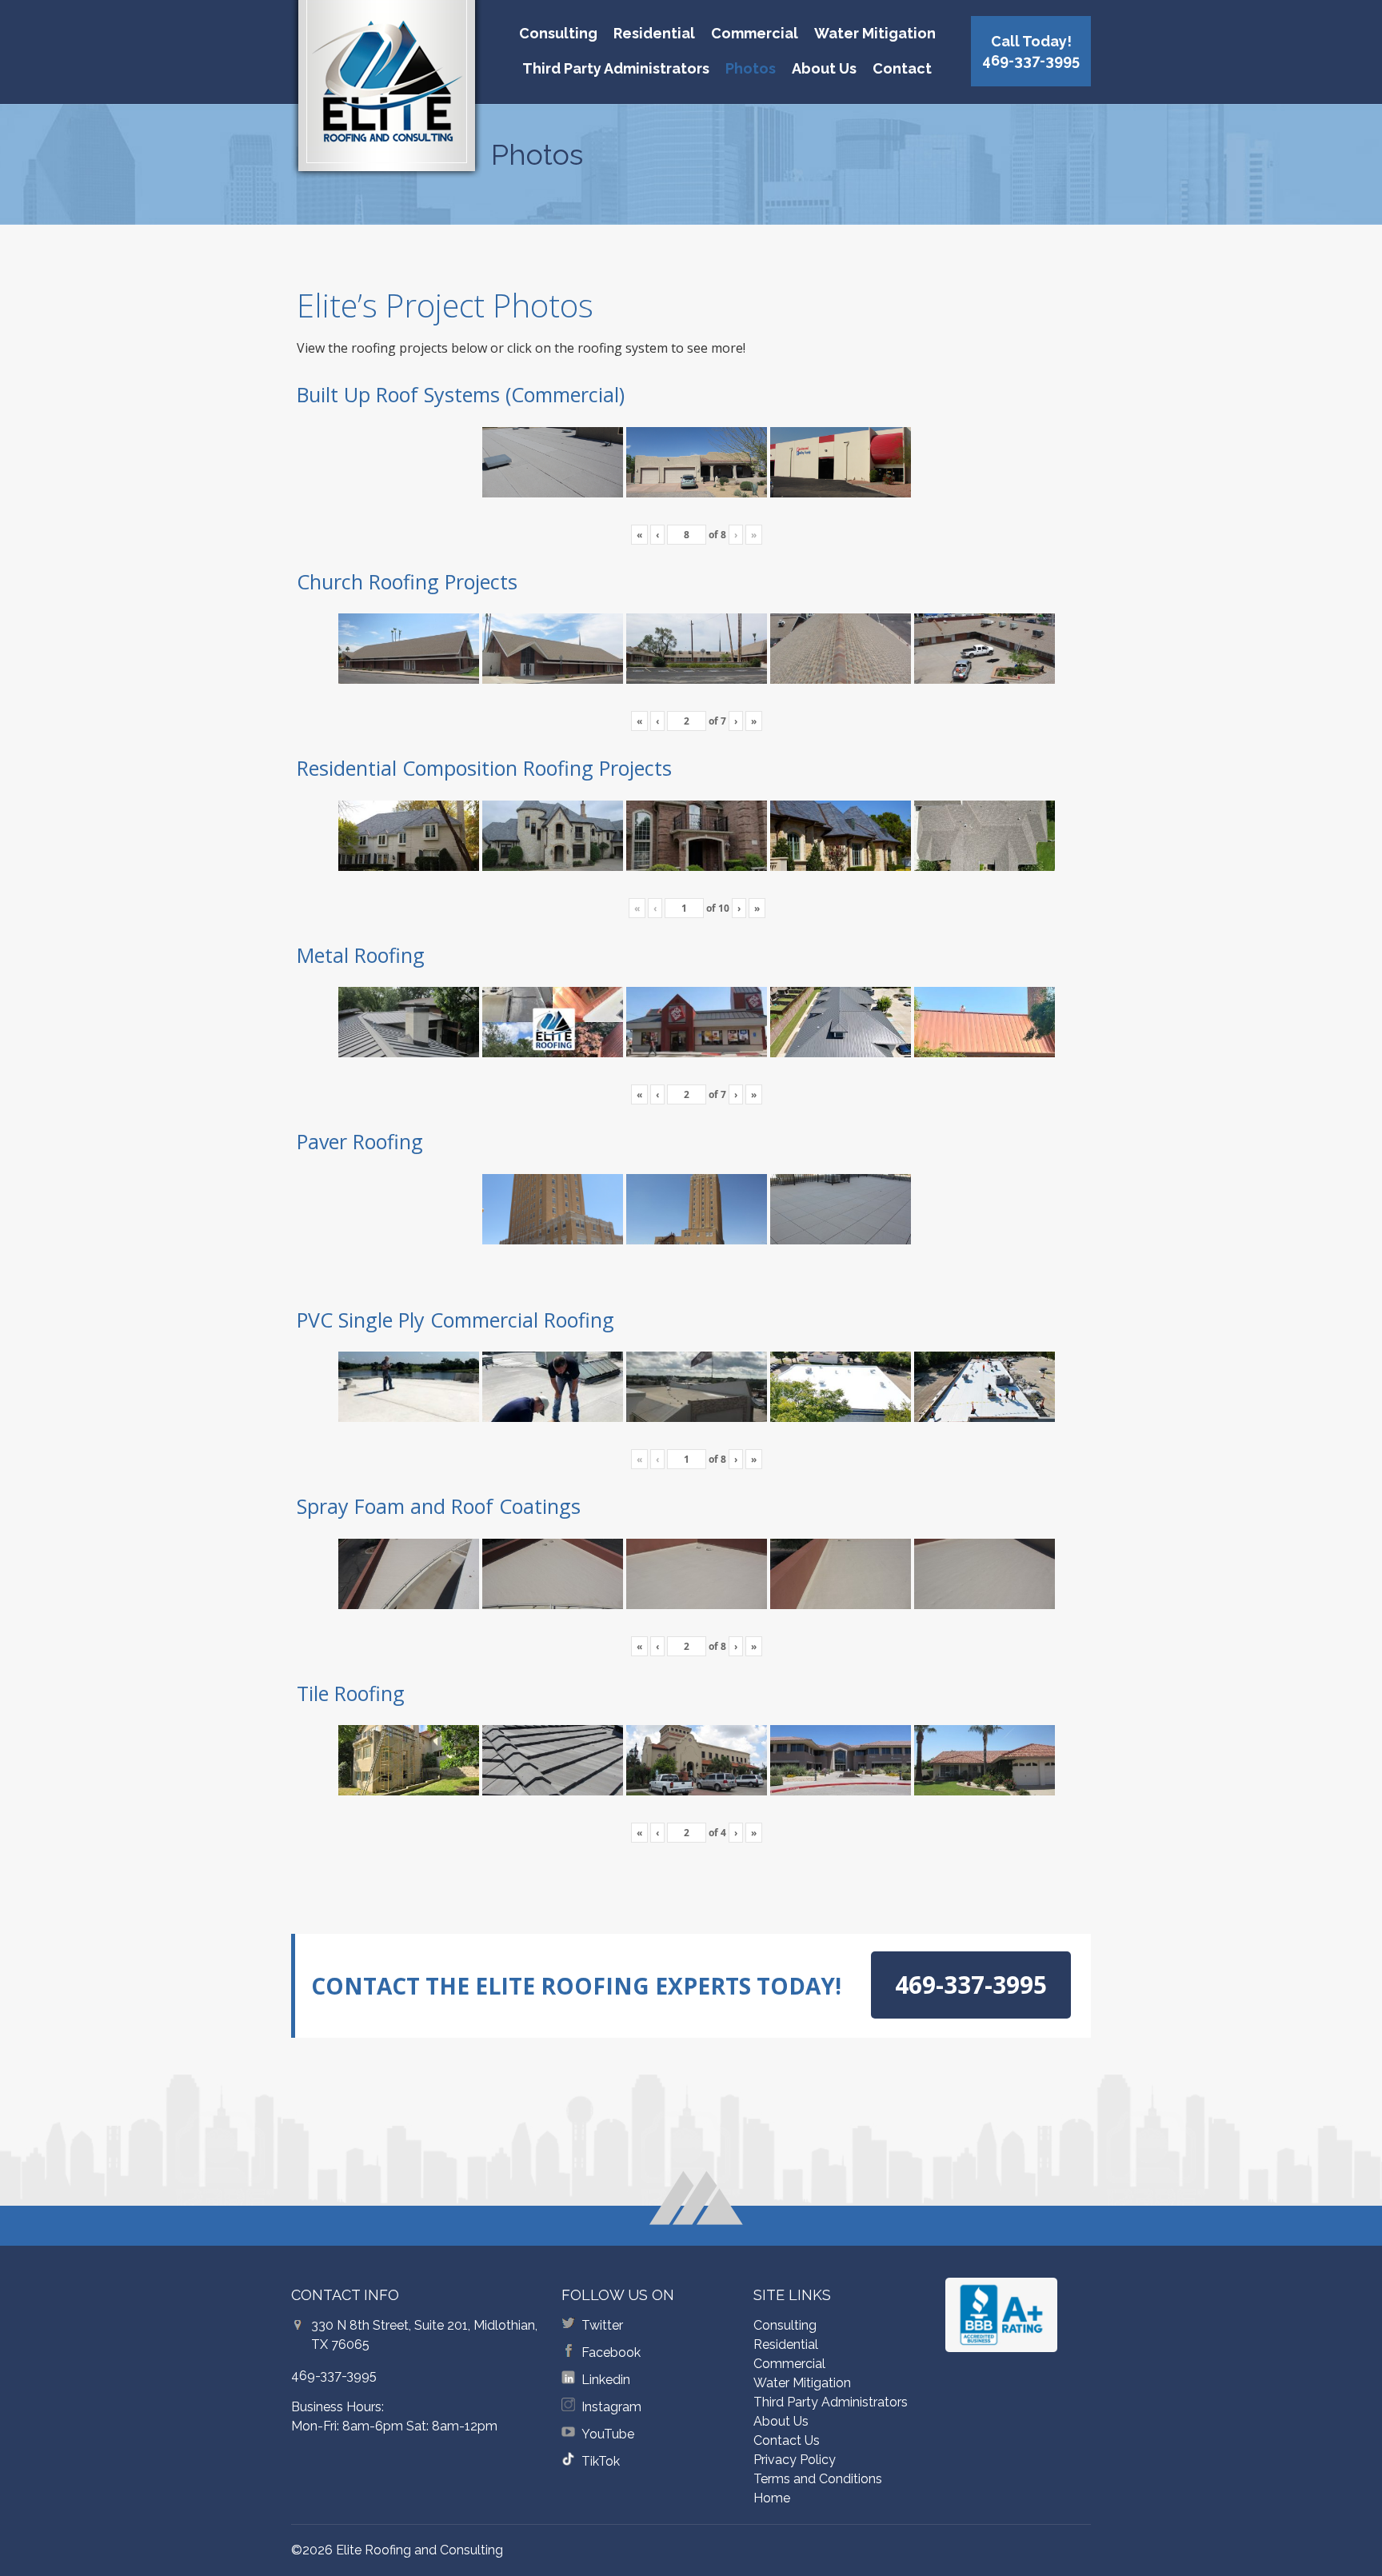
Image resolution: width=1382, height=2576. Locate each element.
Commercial (755, 33)
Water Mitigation (875, 33)
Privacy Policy (795, 2460)
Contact (902, 68)
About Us (824, 68)
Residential (654, 33)
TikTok (601, 2461)
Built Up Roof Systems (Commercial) (461, 394)
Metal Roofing (361, 955)
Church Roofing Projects (407, 581)
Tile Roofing (351, 1693)
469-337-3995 (334, 2376)
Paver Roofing (360, 1141)
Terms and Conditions (818, 2479)
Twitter (602, 2325)
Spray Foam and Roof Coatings (439, 1506)
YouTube (608, 2434)
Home (772, 2498)
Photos (751, 68)
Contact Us (787, 2440)
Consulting (558, 33)
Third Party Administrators (616, 68)
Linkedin (606, 2380)
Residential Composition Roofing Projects (484, 768)
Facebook (611, 2352)
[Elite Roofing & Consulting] (387, 92)
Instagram (611, 2407)
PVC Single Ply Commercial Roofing (455, 1320)
